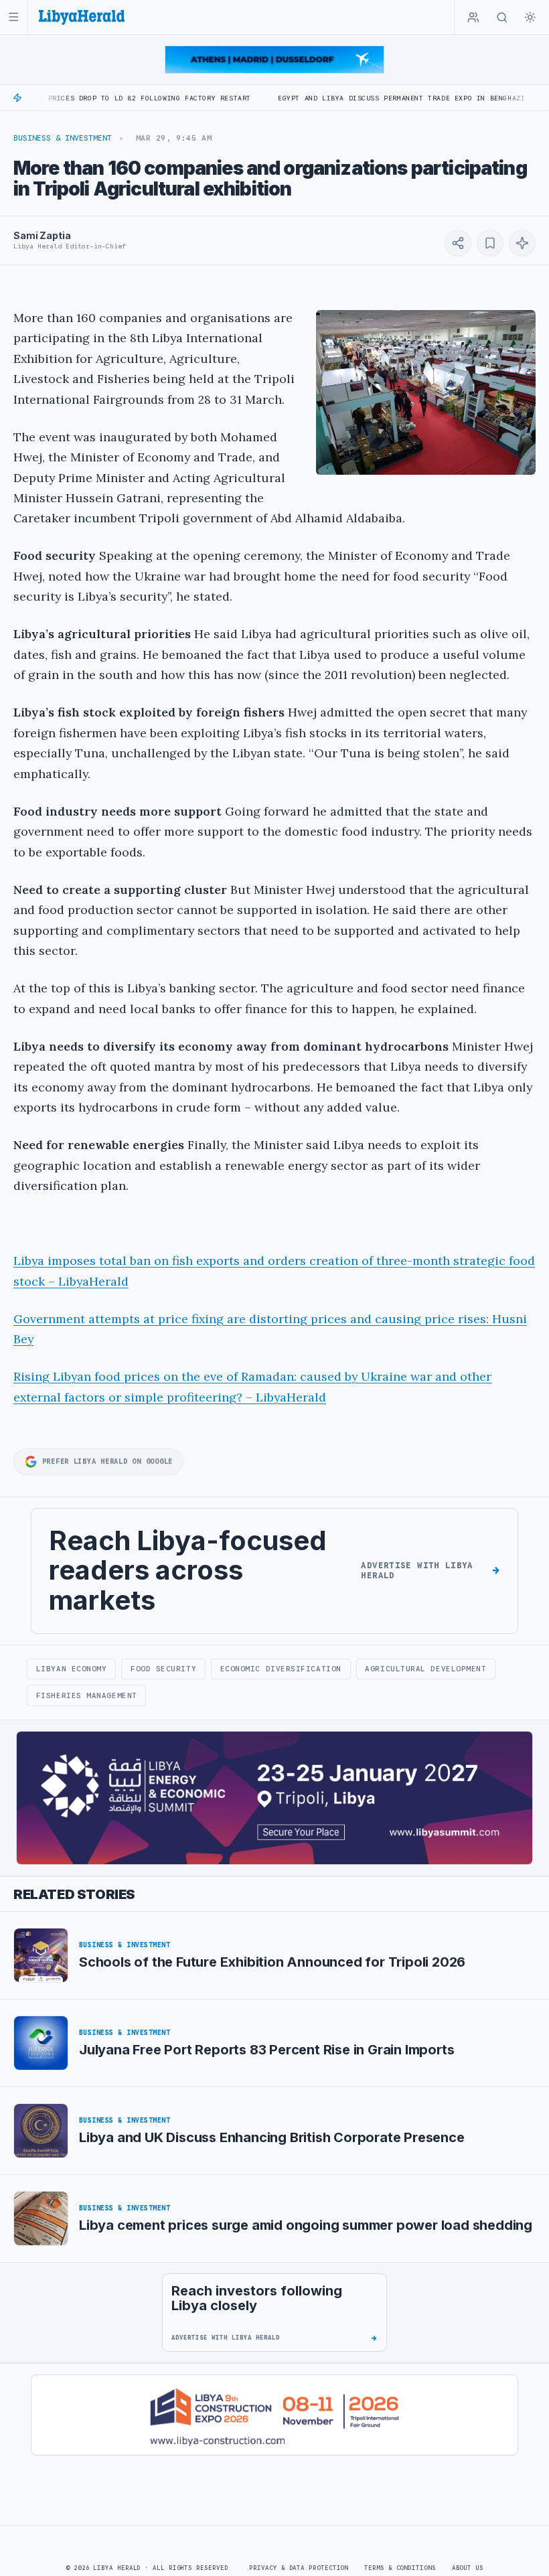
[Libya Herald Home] (82, 17)
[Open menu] (14, 17)
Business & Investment (63, 138)
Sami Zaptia (42, 235)
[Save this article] (490, 243)
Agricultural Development (425, 1669)
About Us (468, 2568)
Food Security (163, 1669)
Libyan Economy (72, 1669)
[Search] (502, 17)
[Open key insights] (522, 243)
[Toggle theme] (530, 17)
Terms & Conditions (400, 2568)
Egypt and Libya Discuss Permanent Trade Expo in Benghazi (349, 98)
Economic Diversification (281, 1669)
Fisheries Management (87, 1695)
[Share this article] (458, 243)
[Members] (473, 17)
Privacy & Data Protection (299, 2568)
